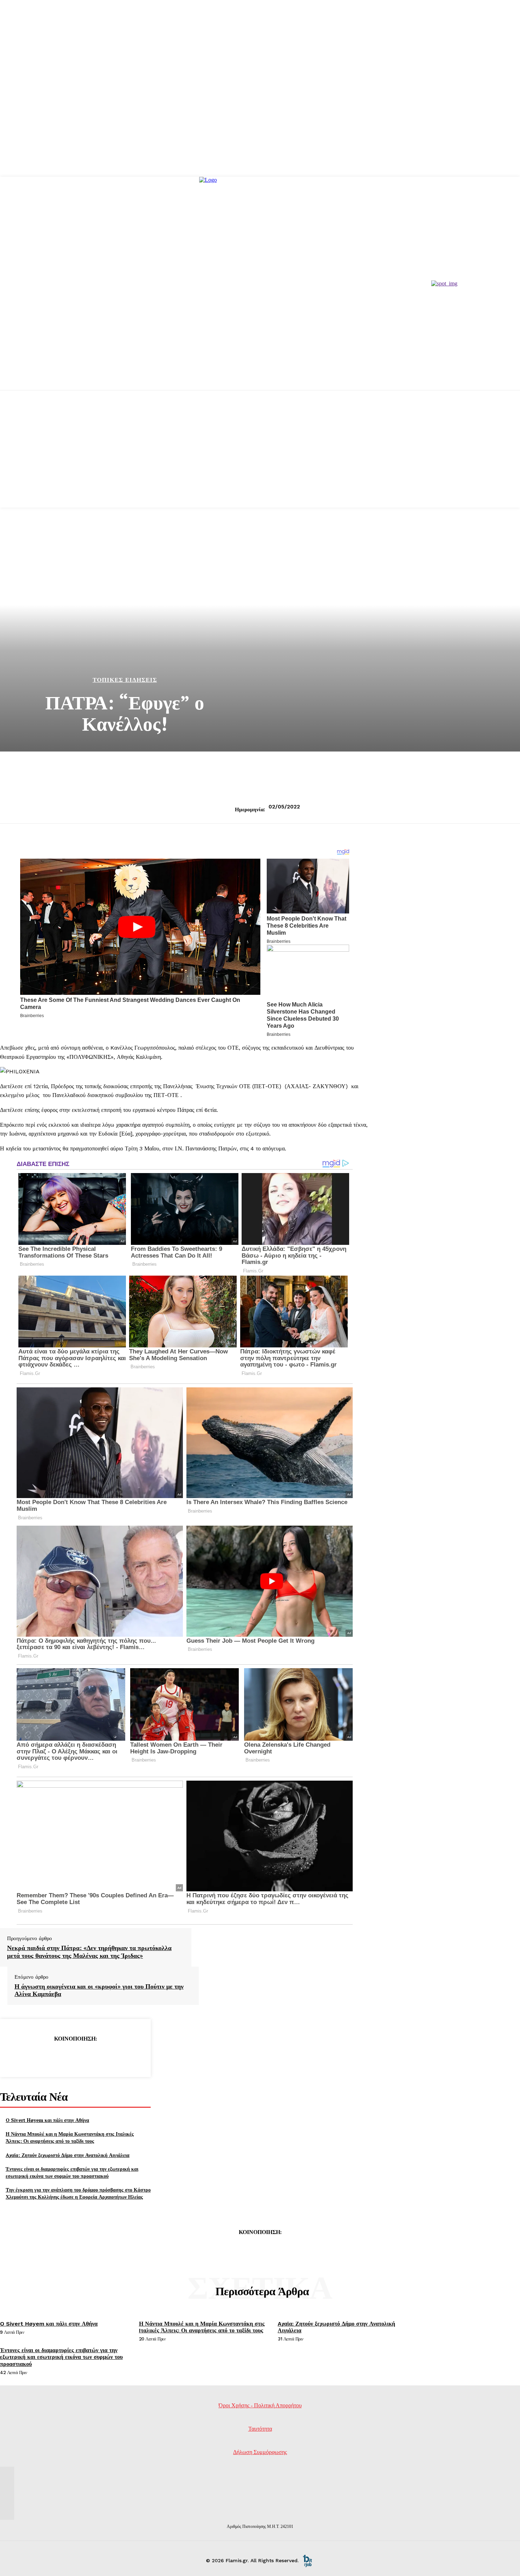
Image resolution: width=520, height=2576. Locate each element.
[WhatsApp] (100, 2056)
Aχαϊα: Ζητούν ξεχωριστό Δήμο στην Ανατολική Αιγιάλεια (68, 2155)
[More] (126, 2056)
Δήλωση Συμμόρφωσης (260, 2452)
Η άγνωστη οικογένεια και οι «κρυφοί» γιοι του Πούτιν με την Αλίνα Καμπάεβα (99, 1990)
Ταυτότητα (260, 2429)
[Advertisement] (260, 458)
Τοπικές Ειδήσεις (125, 680)
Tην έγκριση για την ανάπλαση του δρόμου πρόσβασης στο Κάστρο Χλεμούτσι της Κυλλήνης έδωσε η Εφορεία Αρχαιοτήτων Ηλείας (78, 2193)
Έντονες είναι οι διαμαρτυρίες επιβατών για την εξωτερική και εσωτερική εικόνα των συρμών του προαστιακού (72, 2172)
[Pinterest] (75, 2056)
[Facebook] (24, 2056)
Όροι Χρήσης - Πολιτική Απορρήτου (260, 2405)
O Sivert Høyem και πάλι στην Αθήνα (47, 2120)
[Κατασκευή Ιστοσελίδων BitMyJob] (307, 2560)
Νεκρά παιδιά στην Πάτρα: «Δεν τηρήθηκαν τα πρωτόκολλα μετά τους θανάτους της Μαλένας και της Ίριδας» (89, 1952)
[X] (50, 2056)
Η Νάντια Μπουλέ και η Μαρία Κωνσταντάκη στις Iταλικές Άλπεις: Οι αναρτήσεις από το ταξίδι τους (70, 2137)
